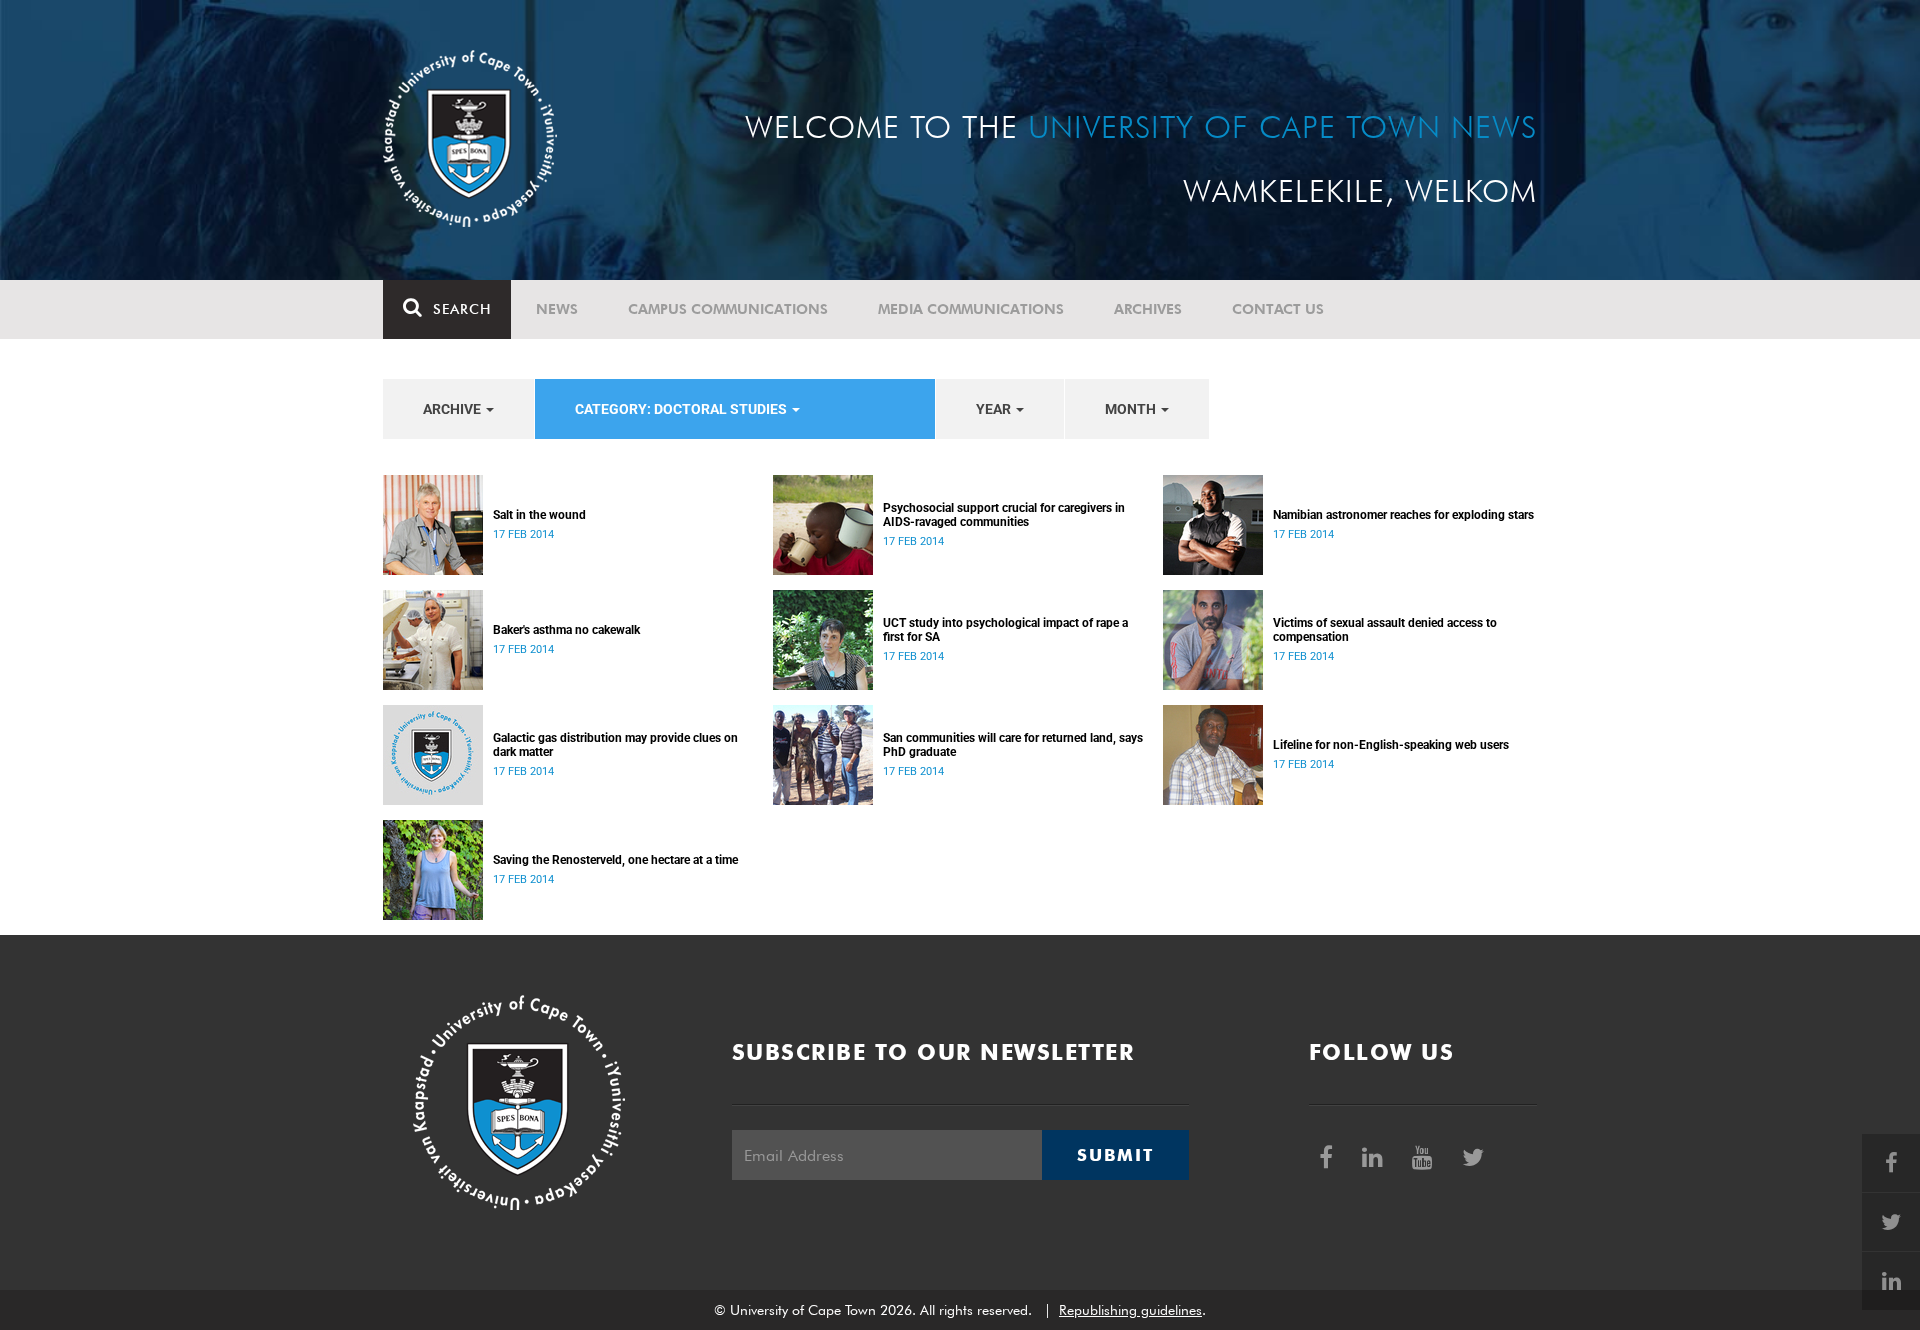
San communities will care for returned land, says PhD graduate (1013, 745)
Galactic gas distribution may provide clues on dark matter (615, 745)
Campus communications (728, 309)
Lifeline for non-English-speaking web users (1391, 745)
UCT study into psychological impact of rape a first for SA (1005, 630)
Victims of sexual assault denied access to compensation (1385, 630)
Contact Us (1278, 309)
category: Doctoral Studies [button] (682, 409)
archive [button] (453, 409)
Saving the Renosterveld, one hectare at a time (615, 860)
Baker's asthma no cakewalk (566, 630)
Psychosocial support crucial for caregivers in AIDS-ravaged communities (1004, 515)
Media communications (971, 309)
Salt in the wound (539, 515)
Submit (1115, 1155)
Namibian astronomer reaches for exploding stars (1403, 515)
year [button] (995, 409)
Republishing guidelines (1130, 1310)
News (557, 309)
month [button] (1132, 409)
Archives (1148, 309)
